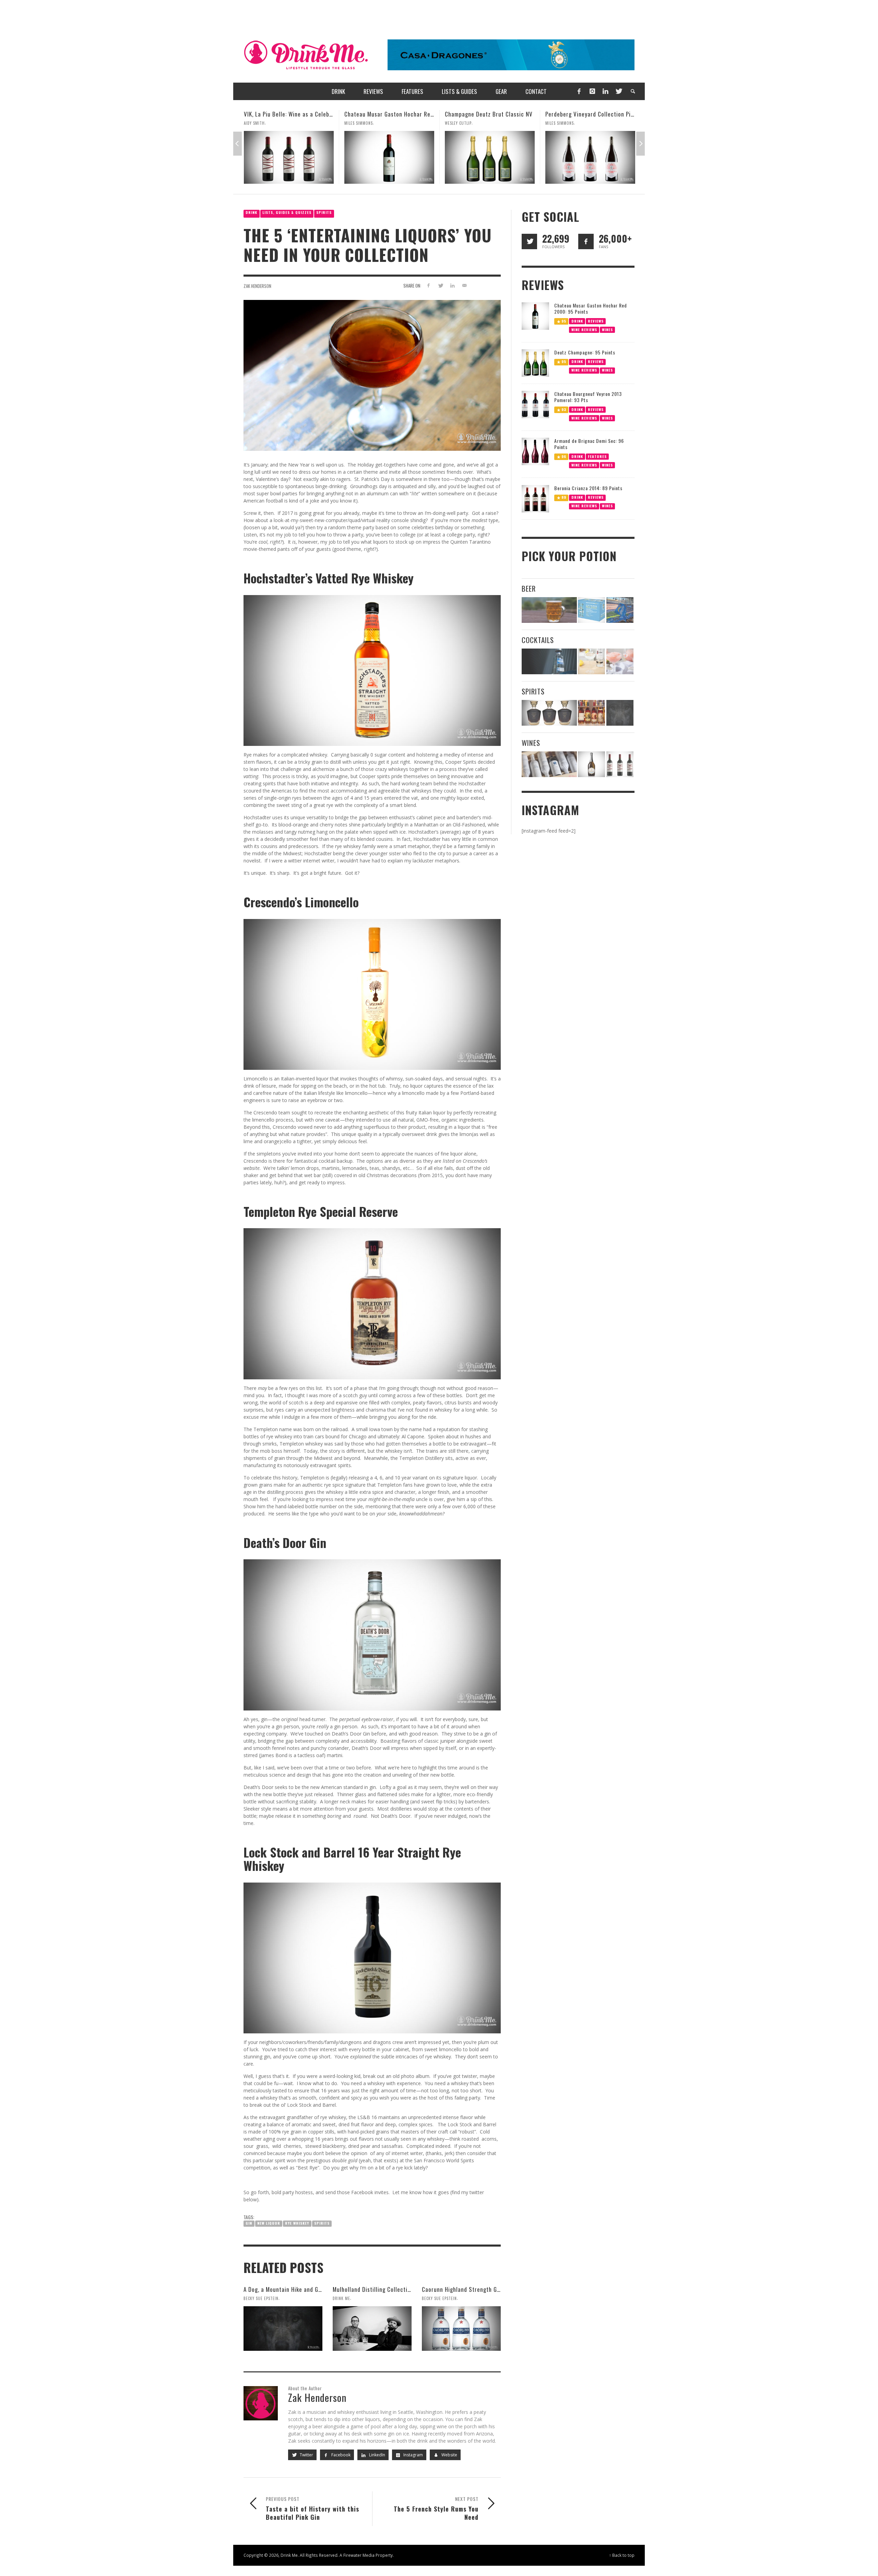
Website (449, 2455)
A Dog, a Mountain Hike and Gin (283, 2289)
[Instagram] (592, 91)
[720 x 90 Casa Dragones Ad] (511, 54)
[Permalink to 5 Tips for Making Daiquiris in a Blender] (620, 661)
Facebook (340, 2455)
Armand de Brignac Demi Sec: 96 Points (589, 444)
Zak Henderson (257, 286)
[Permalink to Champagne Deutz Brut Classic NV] (389, 157)
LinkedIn (377, 2455)
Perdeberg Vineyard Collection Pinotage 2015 (503, 114)
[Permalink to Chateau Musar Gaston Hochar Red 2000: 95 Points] (289, 157)
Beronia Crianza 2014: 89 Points (588, 488)
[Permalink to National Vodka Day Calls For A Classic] (591, 661)
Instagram (413, 2455)
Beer (529, 588)
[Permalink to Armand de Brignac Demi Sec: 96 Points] (535, 451)
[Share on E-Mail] (464, 285)
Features (597, 456)
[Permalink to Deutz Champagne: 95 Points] (535, 362)
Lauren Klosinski (562, 123)
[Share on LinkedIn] (452, 285)
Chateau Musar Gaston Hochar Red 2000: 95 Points (310, 114)
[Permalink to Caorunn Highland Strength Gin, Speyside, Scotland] (461, 2329)
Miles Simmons (258, 123)
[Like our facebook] (586, 241)
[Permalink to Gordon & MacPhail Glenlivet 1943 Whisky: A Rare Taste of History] (590, 157)
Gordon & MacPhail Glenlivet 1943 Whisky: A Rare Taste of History (630, 114)
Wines (607, 329)
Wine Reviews (584, 329)
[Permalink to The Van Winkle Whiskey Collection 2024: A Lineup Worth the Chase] (591, 713)
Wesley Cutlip (358, 123)
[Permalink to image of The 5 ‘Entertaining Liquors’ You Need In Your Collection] (372, 375)
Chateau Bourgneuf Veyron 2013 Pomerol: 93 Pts (588, 397)
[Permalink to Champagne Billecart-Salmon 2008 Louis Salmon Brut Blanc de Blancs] (591, 764)
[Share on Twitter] (441, 285)
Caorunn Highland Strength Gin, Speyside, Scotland (488, 2289)
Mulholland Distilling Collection (373, 2289)
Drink (251, 212)
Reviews (596, 321)
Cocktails (538, 640)
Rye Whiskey (297, 2223)
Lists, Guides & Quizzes (287, 212)
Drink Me (341, 2298)
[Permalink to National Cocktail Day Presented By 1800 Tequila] (549, 661)
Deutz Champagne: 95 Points (585, 352)
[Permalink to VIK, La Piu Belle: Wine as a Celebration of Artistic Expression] (620, 764)
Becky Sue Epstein (261, 2298)
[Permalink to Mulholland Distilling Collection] (372, 2329)
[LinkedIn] (605, 91)
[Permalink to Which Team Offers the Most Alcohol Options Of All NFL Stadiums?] (620, 610)
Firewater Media (359, 2555)
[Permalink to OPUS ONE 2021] (549, 764)
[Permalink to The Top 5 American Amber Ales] (549, 610)
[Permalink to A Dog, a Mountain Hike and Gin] (283, 2329)
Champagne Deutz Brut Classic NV (388, 114)
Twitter (306, 2455)
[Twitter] (618, 91)
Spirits (324, 212)
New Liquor (269, 2223)
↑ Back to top (622, 2555)
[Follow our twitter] (529, 241)
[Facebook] (579, 91)
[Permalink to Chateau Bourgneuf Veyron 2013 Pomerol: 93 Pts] (535, 404)
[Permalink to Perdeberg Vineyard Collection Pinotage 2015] (490, 157)
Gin (249, 2223)
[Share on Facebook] (429, 285)
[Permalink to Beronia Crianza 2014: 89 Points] (535, 498)
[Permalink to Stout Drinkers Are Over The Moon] (591, 610)
